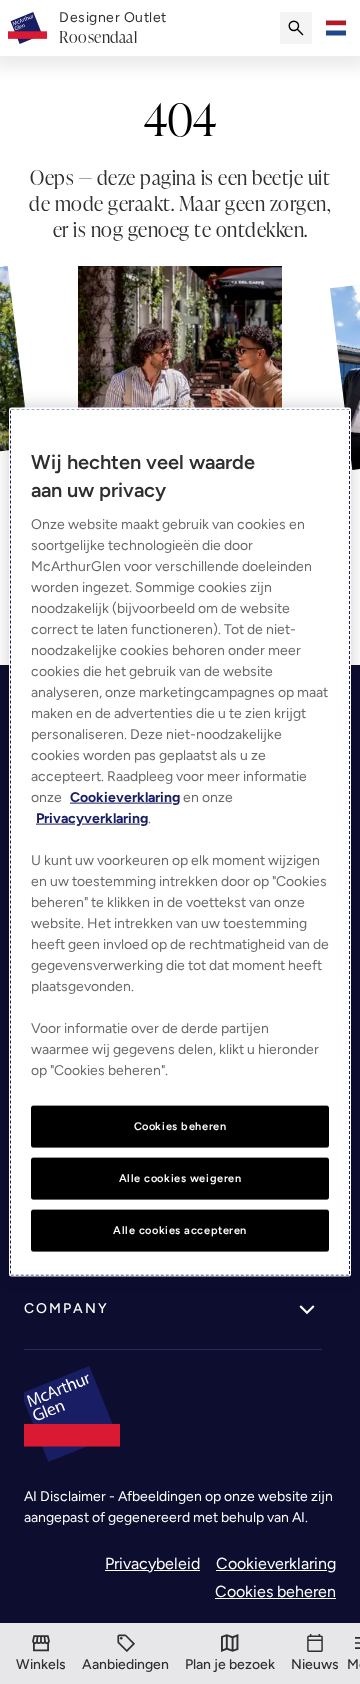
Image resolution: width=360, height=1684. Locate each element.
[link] (113, 28)
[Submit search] (296, 28)
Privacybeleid (152, 1563)
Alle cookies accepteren (180, 1229)
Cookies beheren (275, 1591)
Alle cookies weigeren (180, 1178)
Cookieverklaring (276, 1563)
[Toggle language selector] (336, 28)
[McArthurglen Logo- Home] (27, 28)
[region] (180, 842)
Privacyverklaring (92, 818)
